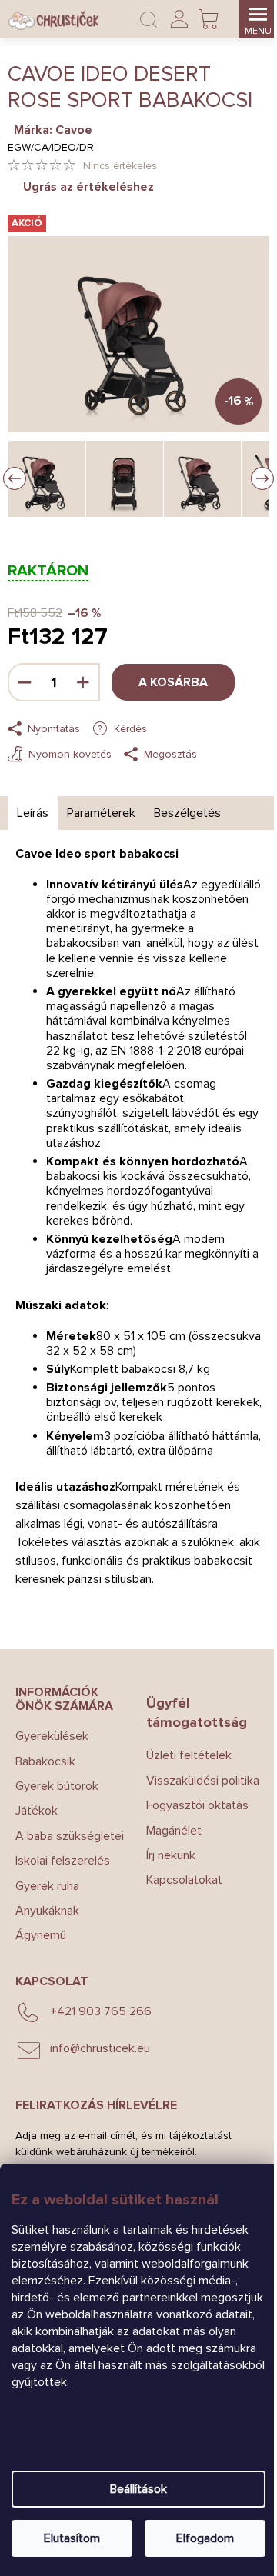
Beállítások (138, 2489)
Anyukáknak (47, 1911)
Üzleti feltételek (189, 1755)
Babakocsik (45, 1761)
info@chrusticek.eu (100, 2048)
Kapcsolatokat (184, 1880)
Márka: (53, 130)
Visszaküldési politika (203, 1781)
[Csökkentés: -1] (25, 682)
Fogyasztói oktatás (197, 1805)
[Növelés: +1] (83, 682)
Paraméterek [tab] (101, 813)
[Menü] (258, 19)
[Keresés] (149, 19)
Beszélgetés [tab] (187, 813)
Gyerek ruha (47, 1886)
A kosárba (173, 682)
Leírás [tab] (33, 813)
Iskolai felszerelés (63, 1861)
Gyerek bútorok (57, 1786)
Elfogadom (205, 2538)
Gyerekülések (52, 1736)
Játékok (37, 1811)
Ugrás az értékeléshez (88, 187)
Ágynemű (41, 1935)
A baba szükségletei (70, 1836)
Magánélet (174, 1831)
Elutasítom (72, 2538)
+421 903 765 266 (101, 2011)
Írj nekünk (171, 1855)
